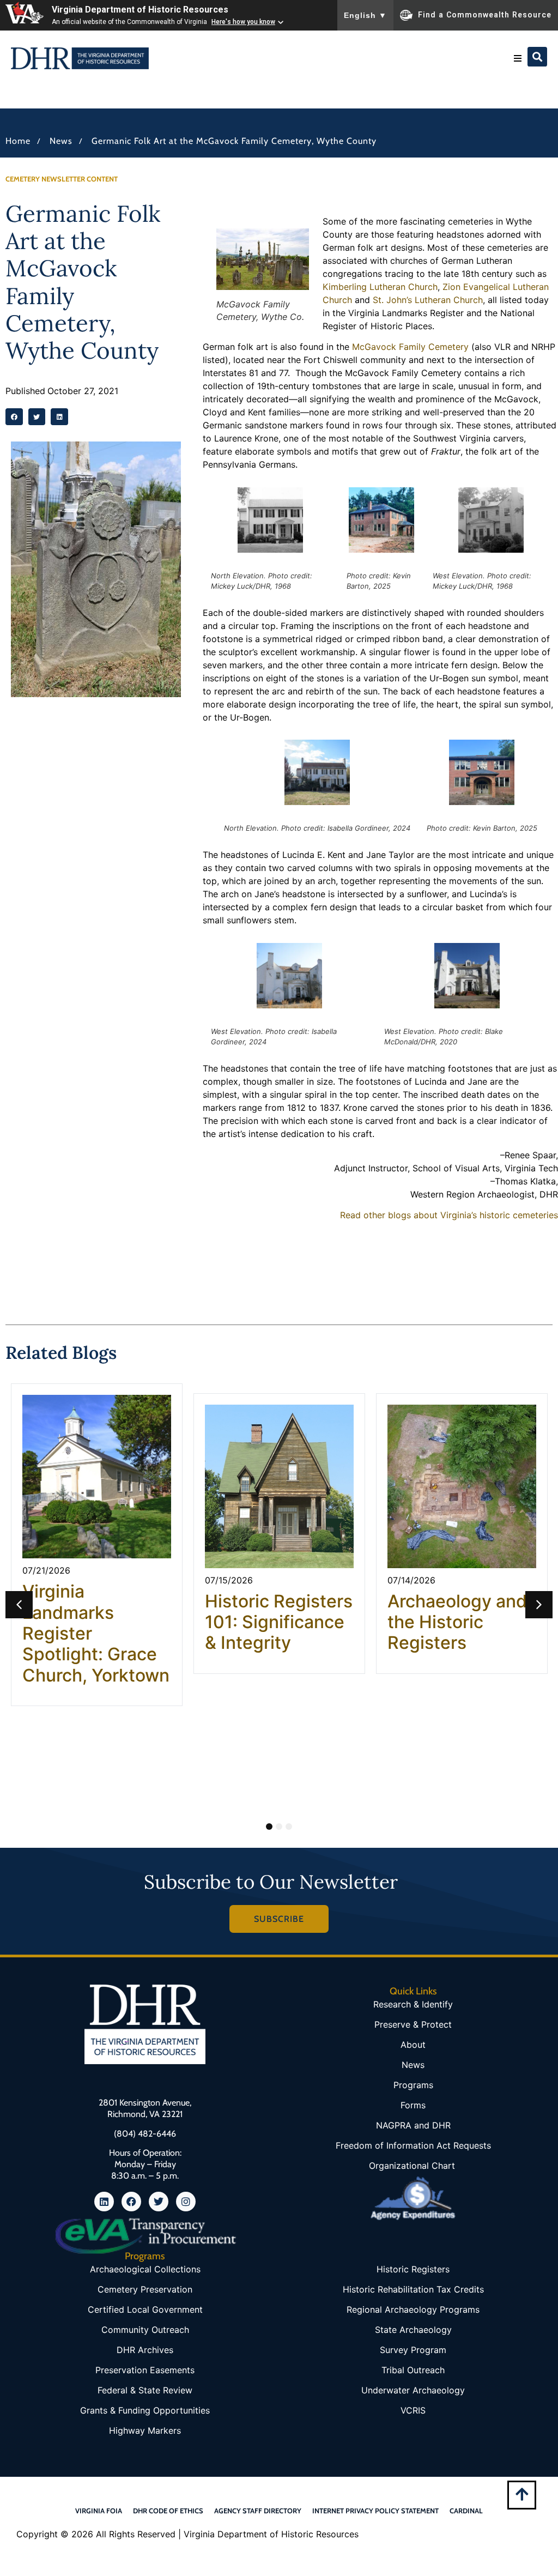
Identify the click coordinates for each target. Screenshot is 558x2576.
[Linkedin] (104, 2202)
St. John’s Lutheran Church (428, 300)
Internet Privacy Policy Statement (375, 2511)
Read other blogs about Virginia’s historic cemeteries (449, 1215)
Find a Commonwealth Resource (485, 14)
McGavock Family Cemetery (410, 347)
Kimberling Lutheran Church (380, 287)
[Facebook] (131, 2202)
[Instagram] (186, 2202)
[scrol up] (522, 2494)
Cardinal (466, 2511)
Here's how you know (243, 22)
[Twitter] (159, 2202)
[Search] (537, 57)
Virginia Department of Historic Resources (140, 10)
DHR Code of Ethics (168, 2511)
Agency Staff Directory (258, 2511)
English (365, 15)
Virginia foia (99, 2511)
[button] (518, 58)
